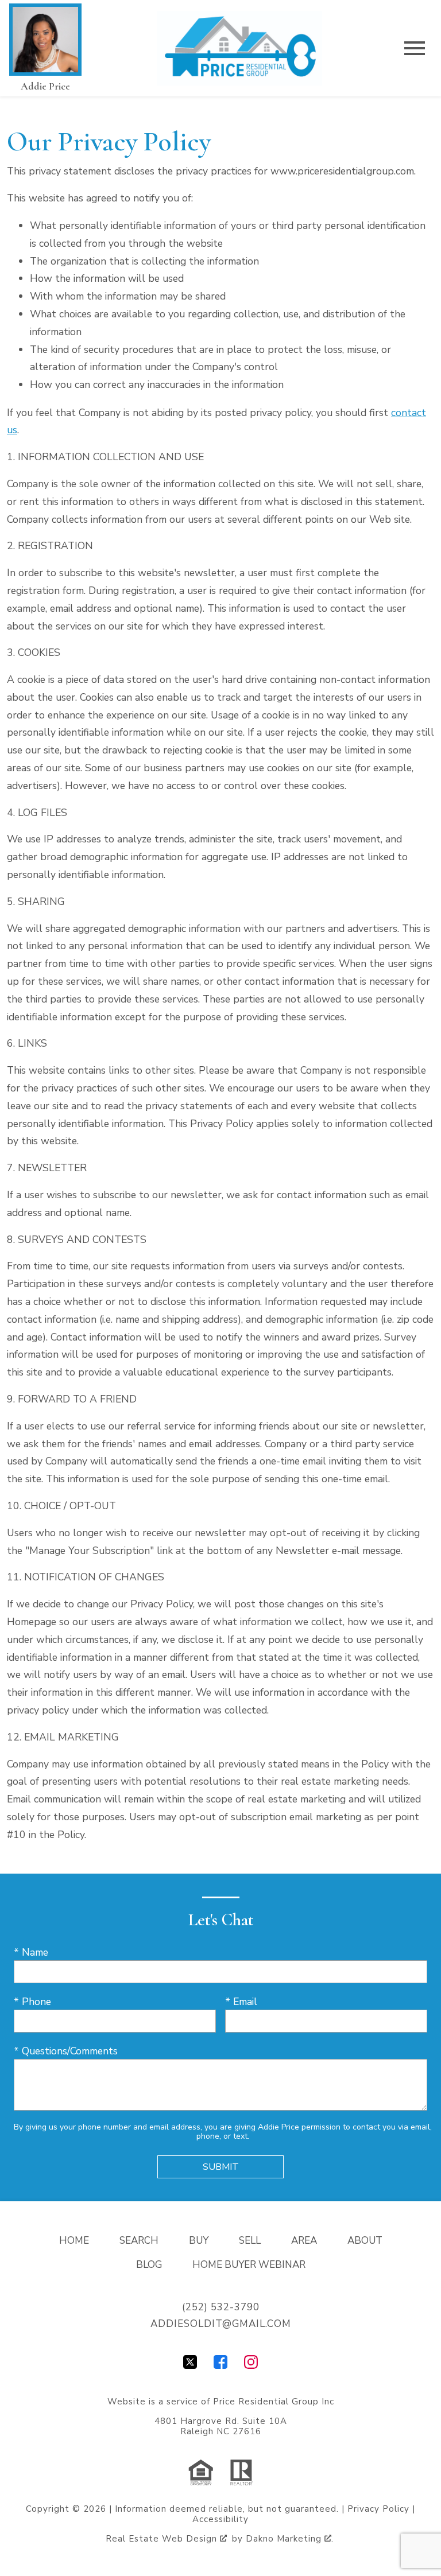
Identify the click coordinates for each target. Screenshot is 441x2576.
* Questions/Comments (66, 2051)
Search (139, 2241)
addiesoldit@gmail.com (221, 2324)
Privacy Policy (378, 2509)
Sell (250, 2241)
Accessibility (220, 2519)
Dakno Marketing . (290, 2539)
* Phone (32, 2002)
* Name (31, 1952)
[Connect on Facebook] (220, 2365)
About (365, 2241)
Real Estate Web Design (163, 2539)
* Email (241, 2002)
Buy (199, 2241)
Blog (149, 2265)
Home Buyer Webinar (249, 2265)
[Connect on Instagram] (251, 2365)
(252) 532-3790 (221, 2307)
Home (74, 2241)
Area (304, 2241)
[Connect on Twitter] (190, 2365)
